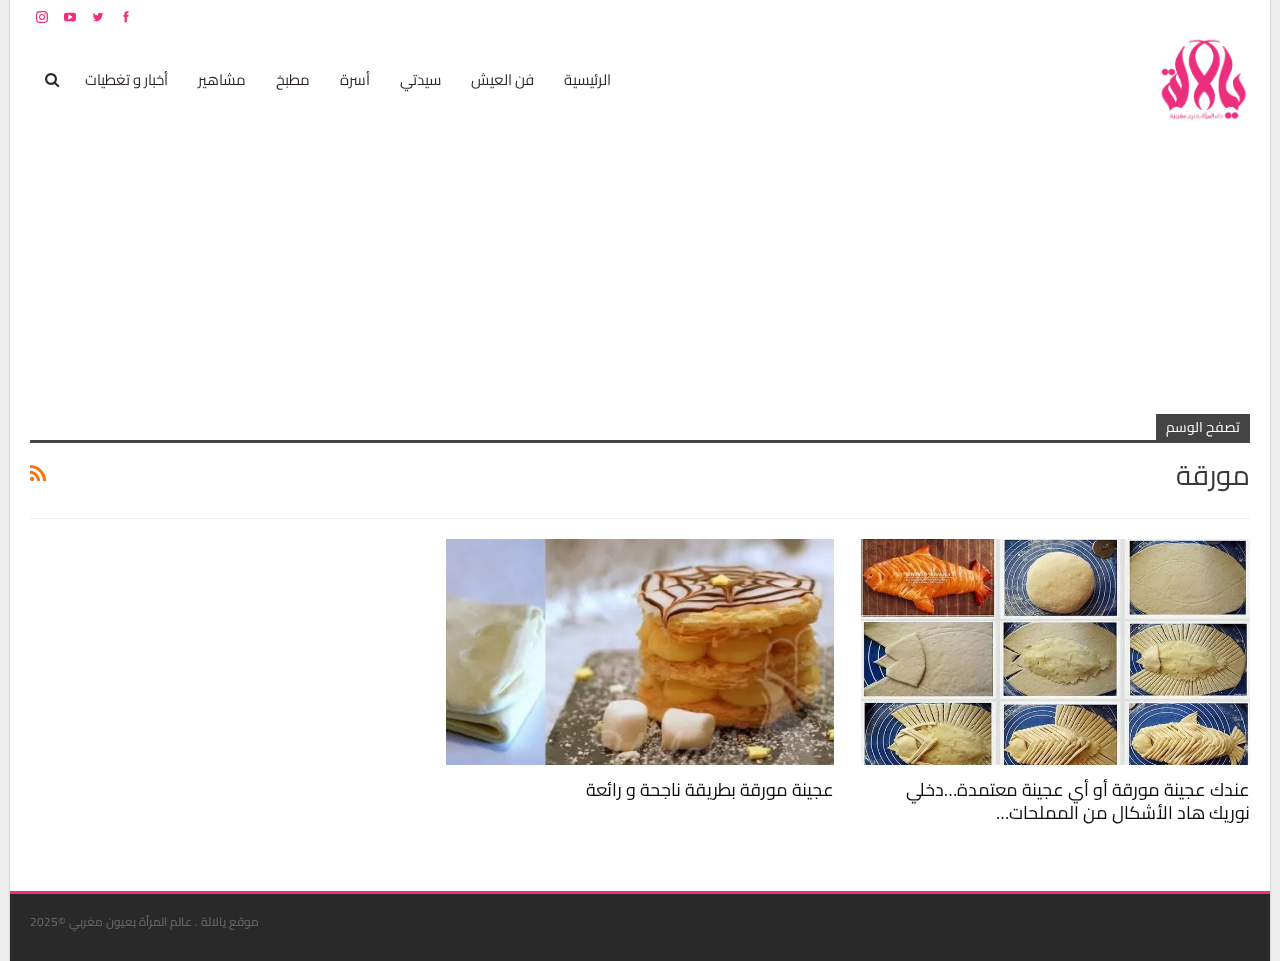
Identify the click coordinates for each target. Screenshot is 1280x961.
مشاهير (222, 79)
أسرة (355, 79)
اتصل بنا (1122, 16)
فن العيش (502, 79)
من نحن (1234, 16)
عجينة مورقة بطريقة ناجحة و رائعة (710, 789)
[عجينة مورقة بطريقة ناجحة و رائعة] (640, 651)
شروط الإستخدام (1058, 16)
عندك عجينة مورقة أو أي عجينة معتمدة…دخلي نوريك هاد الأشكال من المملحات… (1078, 801)
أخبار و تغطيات (126, 79)
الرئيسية (587, 79)
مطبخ (293, 79)
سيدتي (420, 79)
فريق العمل (1179, 16)
